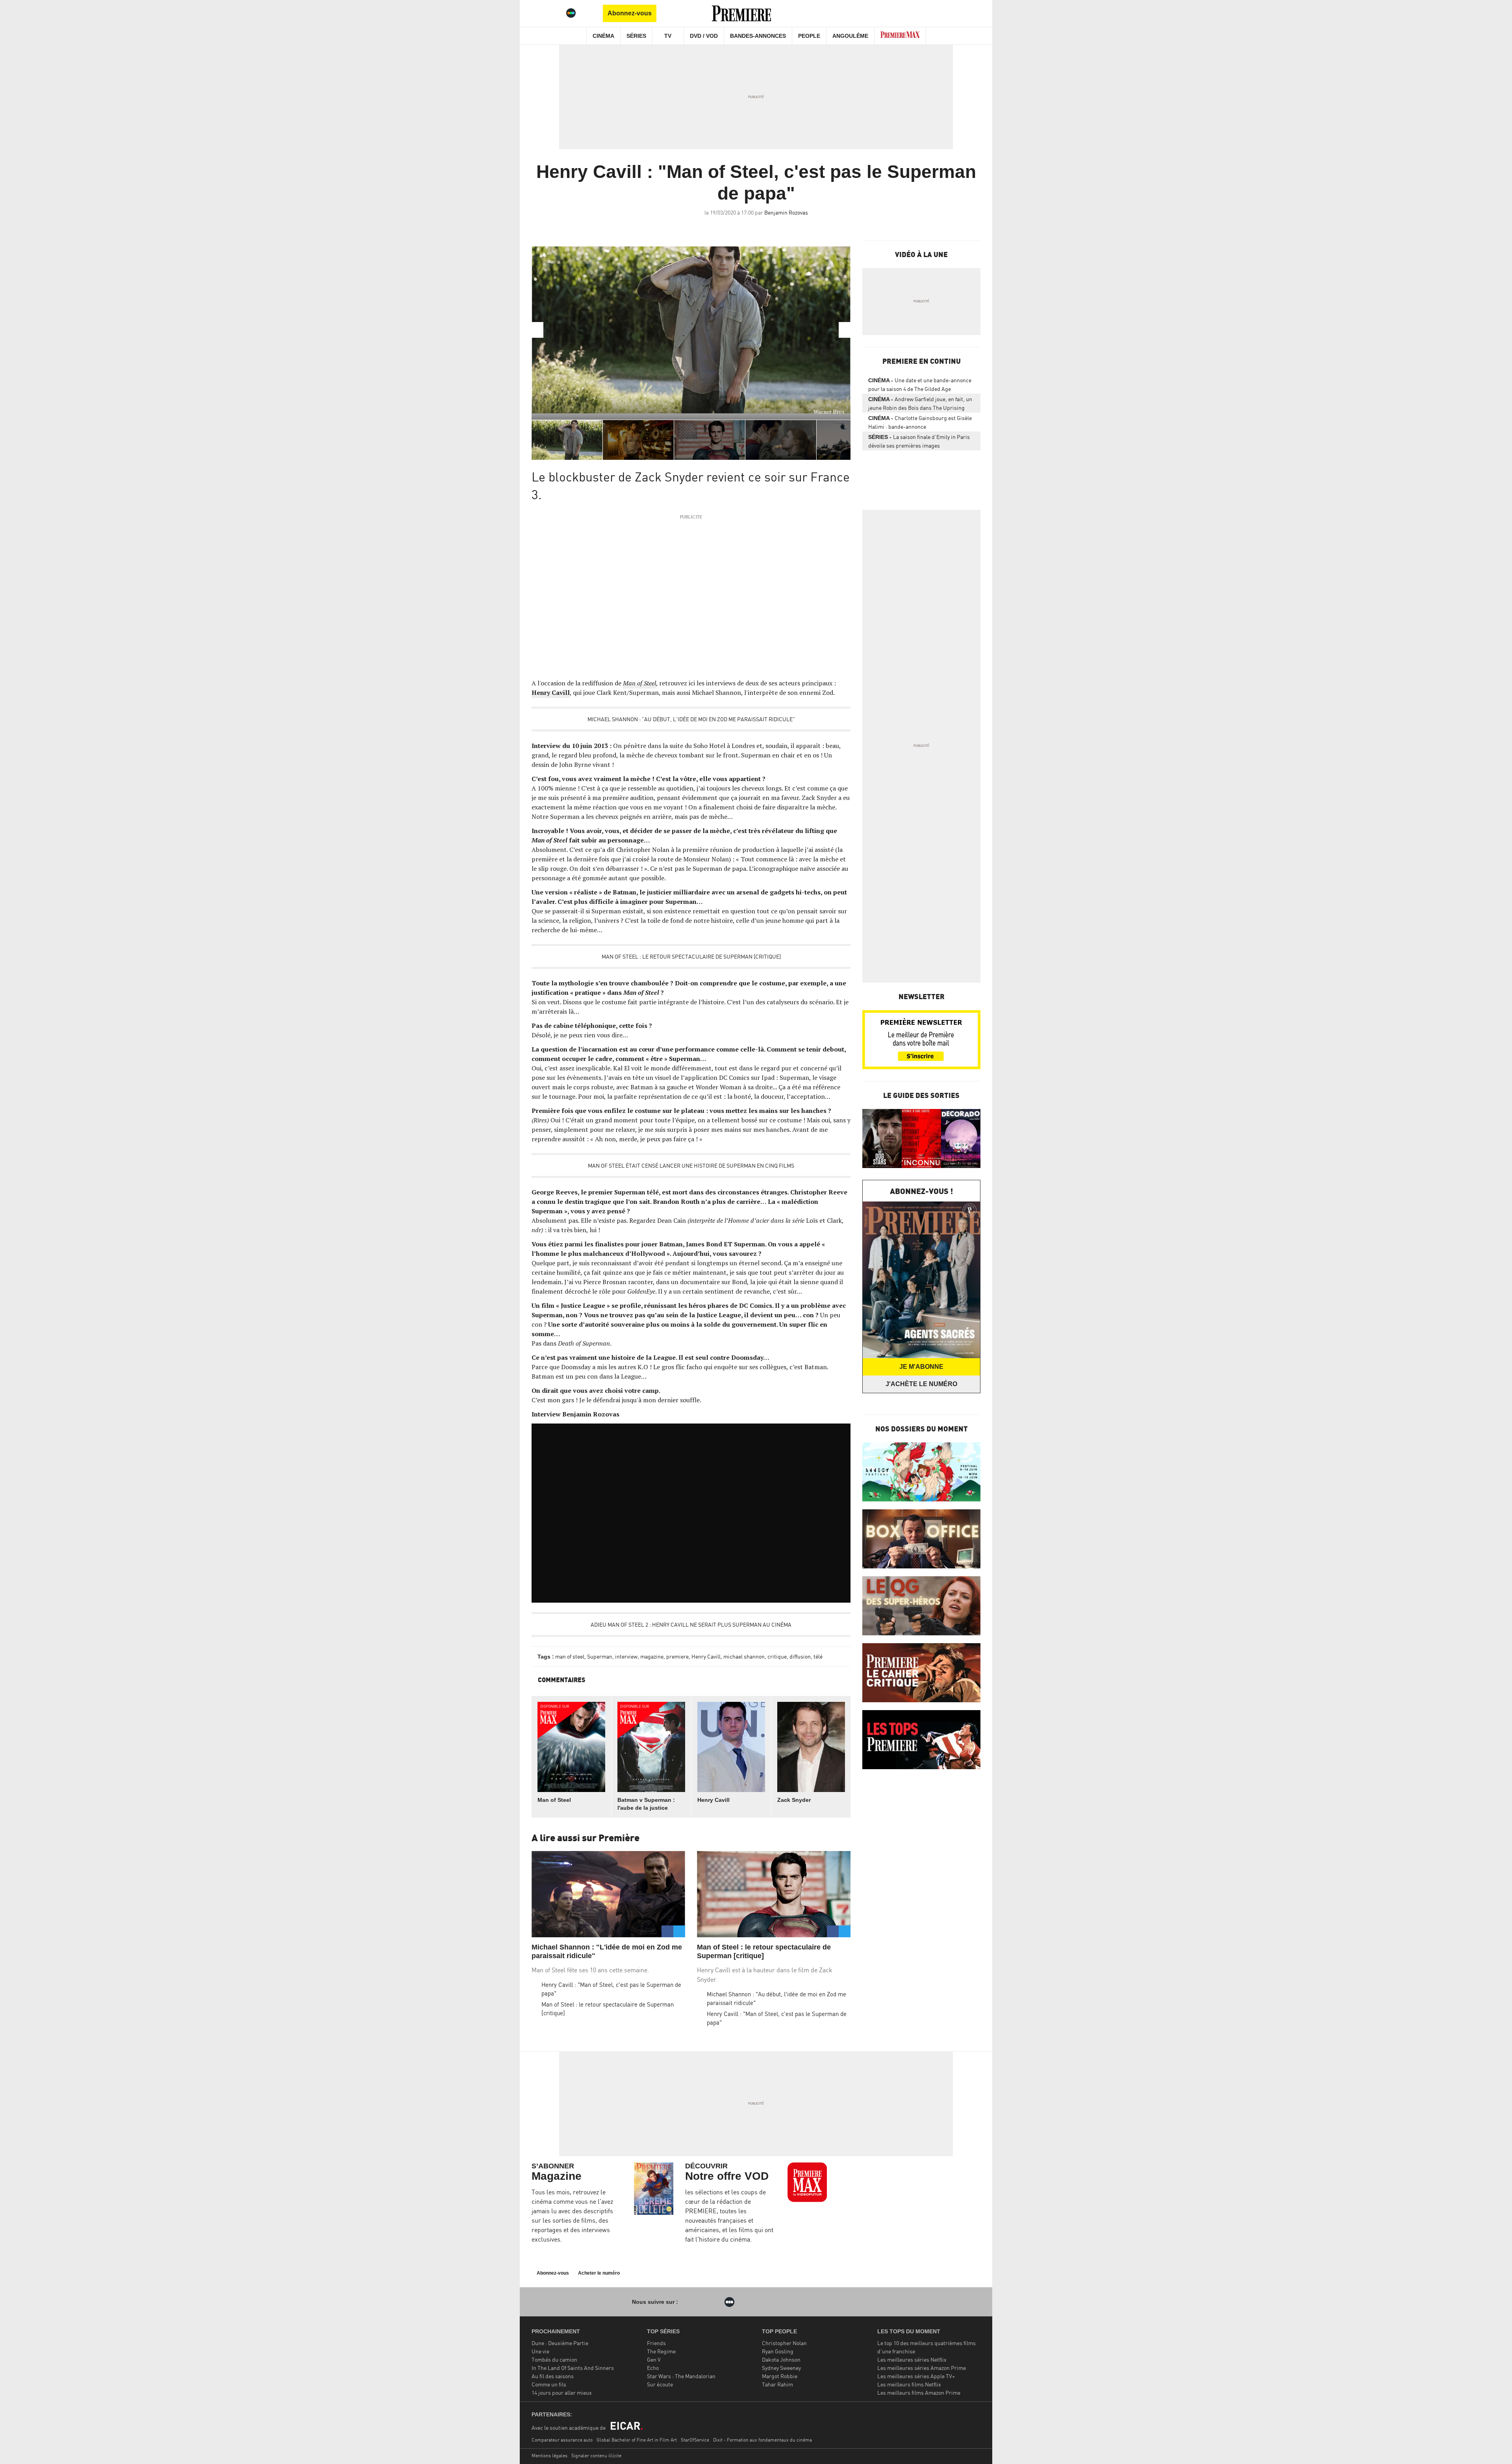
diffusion (800, 1656)
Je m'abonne (921, 1367)
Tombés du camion (554, 2359)
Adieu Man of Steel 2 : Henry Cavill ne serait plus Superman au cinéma (691, 1624)
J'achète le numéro (921, 1384)
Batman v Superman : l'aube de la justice (646, 1804)
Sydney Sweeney (781, 2368)
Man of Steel (639, 683)
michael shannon (744, 1656)
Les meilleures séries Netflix (912, 2359)
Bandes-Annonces (758, 36)
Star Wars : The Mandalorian (681, 2376)
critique (777, 1656)
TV (668, 36)
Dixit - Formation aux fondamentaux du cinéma (762, 2440)
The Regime (661, 2351)
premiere (677, 1656)
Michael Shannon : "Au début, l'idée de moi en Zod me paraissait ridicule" (691, 719)
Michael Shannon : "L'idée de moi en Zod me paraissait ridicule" (607, 1951)
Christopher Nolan (784, 2343)
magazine (652, 1656)
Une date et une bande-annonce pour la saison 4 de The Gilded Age (920, 384)
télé (818, 1656)
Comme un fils (549, 2384)
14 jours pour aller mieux (562, 2393)
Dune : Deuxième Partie (560, 2343)
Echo (653, 2368)
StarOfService (695, 2440)
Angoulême (850, 36)
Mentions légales (549, 2456)
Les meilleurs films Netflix (909, 2384)
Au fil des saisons (553, 2376)
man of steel (570, 1656)
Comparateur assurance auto (562, 2440)
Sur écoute (660, 2384)
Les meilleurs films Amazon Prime (919, 2393)
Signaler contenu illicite (596, 2456)
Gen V (654, 2359)
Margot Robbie (780, 2376)
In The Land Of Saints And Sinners (573, 2368)
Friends (656, 2343)
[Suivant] (845, 330)
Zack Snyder (794, 1800)
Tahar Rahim (777, 2384)
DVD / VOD (704, 36)
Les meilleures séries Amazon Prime (922, 2368)
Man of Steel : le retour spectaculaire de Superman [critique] (691, 956)
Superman (600, 1656)
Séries (636, 36)
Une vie (540, 2351)
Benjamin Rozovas (786, 212)
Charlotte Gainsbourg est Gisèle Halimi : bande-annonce (920, 422)
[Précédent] (537, 330)
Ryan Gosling (778, 2351)
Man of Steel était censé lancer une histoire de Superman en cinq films (691, 1165)
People (809, 36)
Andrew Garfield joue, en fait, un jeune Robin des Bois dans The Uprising (920, 403)
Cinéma (603, 36)
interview (626, 1656)
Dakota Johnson (781, 2359)
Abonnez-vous (630, 13)
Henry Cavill (551, 692)
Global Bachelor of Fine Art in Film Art (637, 2440)
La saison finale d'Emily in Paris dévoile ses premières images (919, 441)
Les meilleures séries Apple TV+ (916, 2376)
